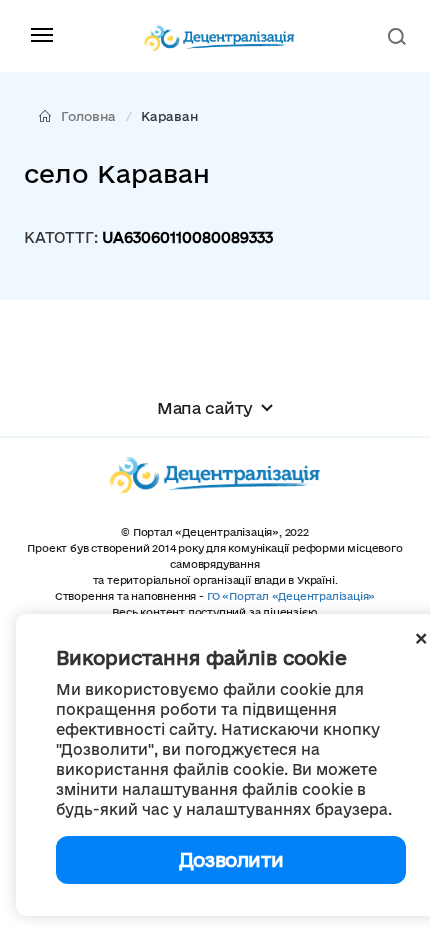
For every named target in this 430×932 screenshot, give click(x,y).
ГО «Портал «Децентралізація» (291, 596)
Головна (88, 116)
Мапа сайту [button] (205, 408)
